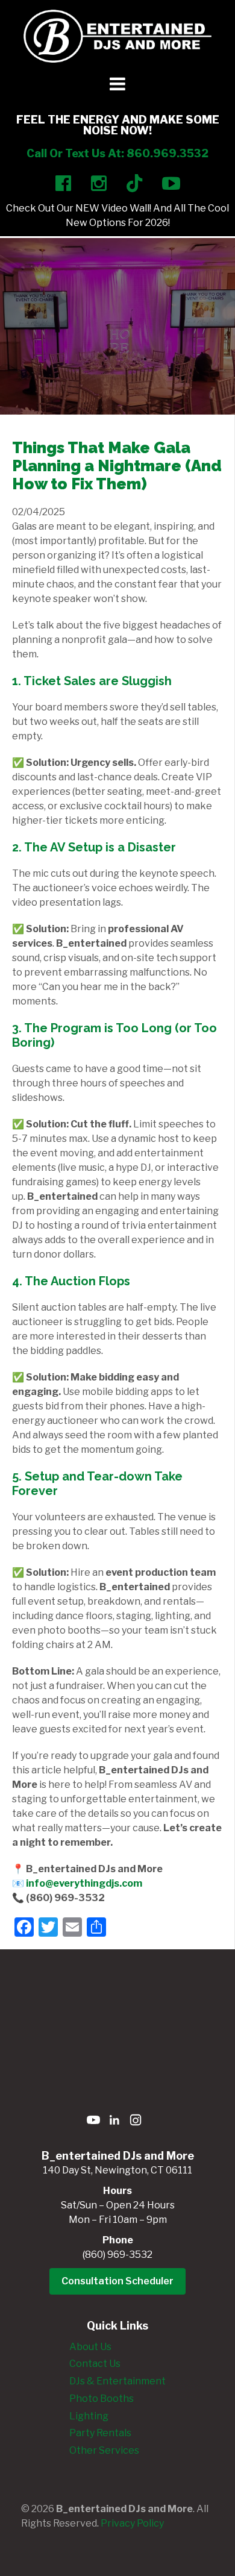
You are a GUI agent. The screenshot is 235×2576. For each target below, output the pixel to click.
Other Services (104, 2450)
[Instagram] (136, 2122)
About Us (90, 2347)
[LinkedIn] (114, 2122)
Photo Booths (102, 2399)
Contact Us (95, 2364)
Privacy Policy (132, 2523)
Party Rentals (100, 2433)
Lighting (89, 2416)
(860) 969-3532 (117, 2255)
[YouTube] (93, 2122)
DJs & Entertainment (117, 2381)
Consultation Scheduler (117, 2281)
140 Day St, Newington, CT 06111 (117, 2170)
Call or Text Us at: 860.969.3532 (117, 153)
